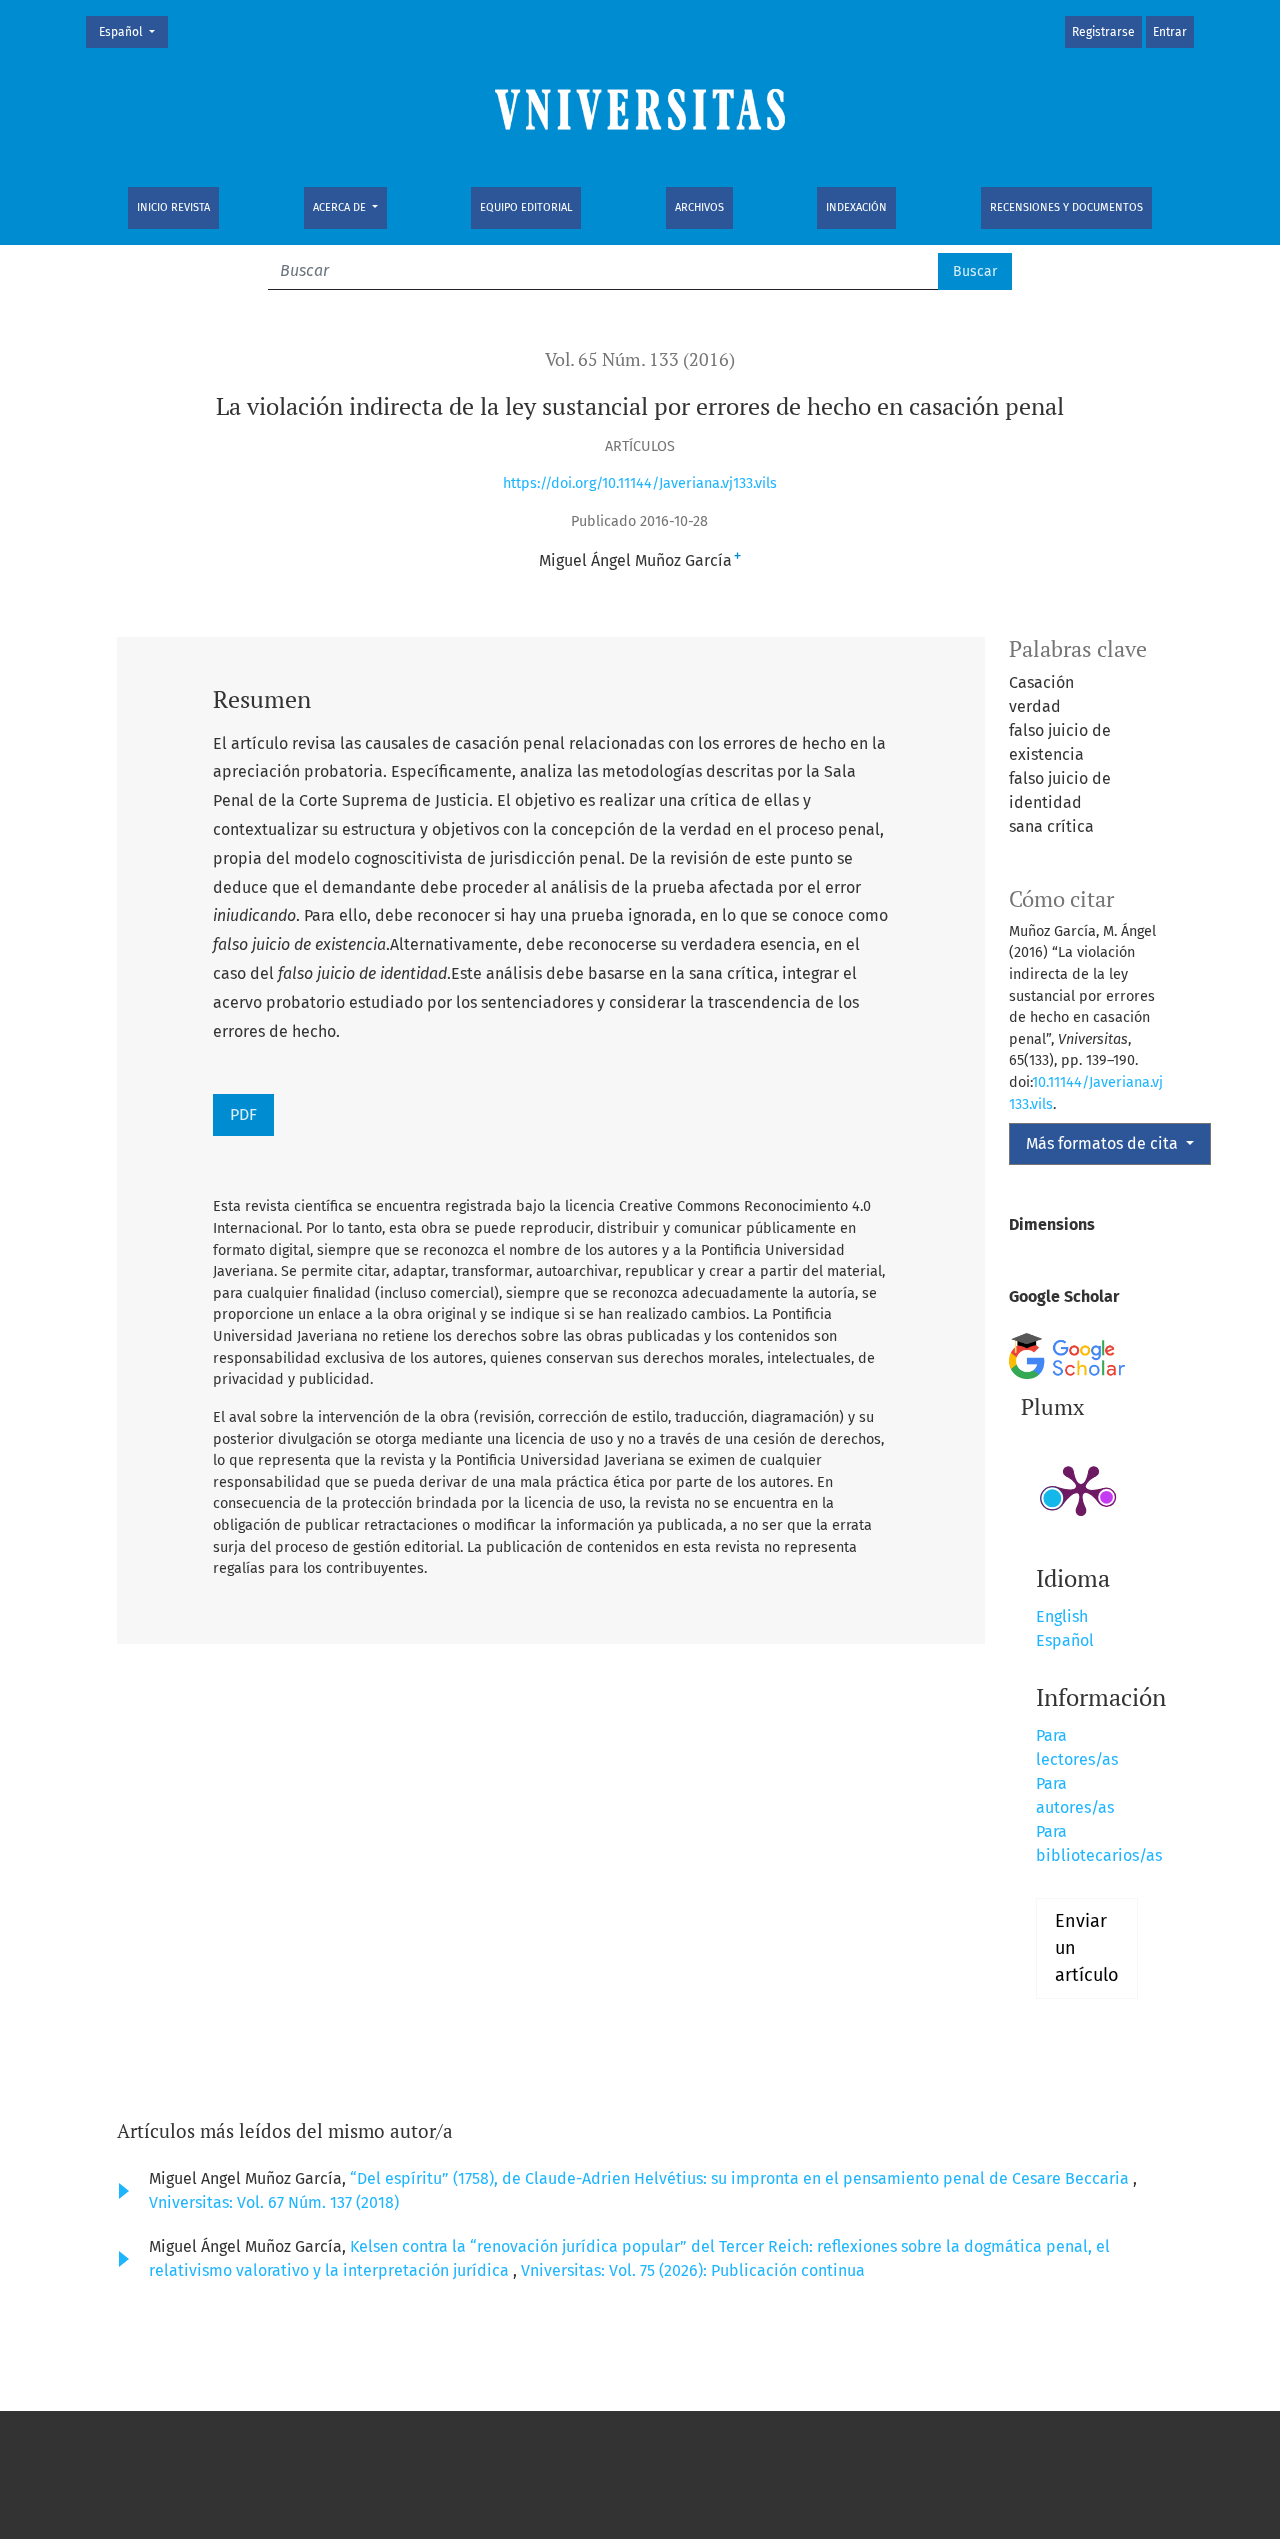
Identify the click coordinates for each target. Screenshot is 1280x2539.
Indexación (856, 207)
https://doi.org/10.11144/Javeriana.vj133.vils (640, 483)
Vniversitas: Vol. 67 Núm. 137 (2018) (274, 2202)
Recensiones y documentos (1066, 207)
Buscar (975, 271)
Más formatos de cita (1104, 1143)
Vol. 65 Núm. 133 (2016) (640, 359)
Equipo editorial (526, 207)
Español (133, 31)
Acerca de (341, 207)
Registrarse (1103, 32)
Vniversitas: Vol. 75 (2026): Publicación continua (693, 2270)
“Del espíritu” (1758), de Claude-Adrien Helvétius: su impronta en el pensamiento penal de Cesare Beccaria (741, 2178)
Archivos (699, 207)
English (1062, 1616)
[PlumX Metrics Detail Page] (1081, 1489)
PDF (243, 1114)
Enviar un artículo (1087, 1948)
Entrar (1170, 32)
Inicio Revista (173, 207)
